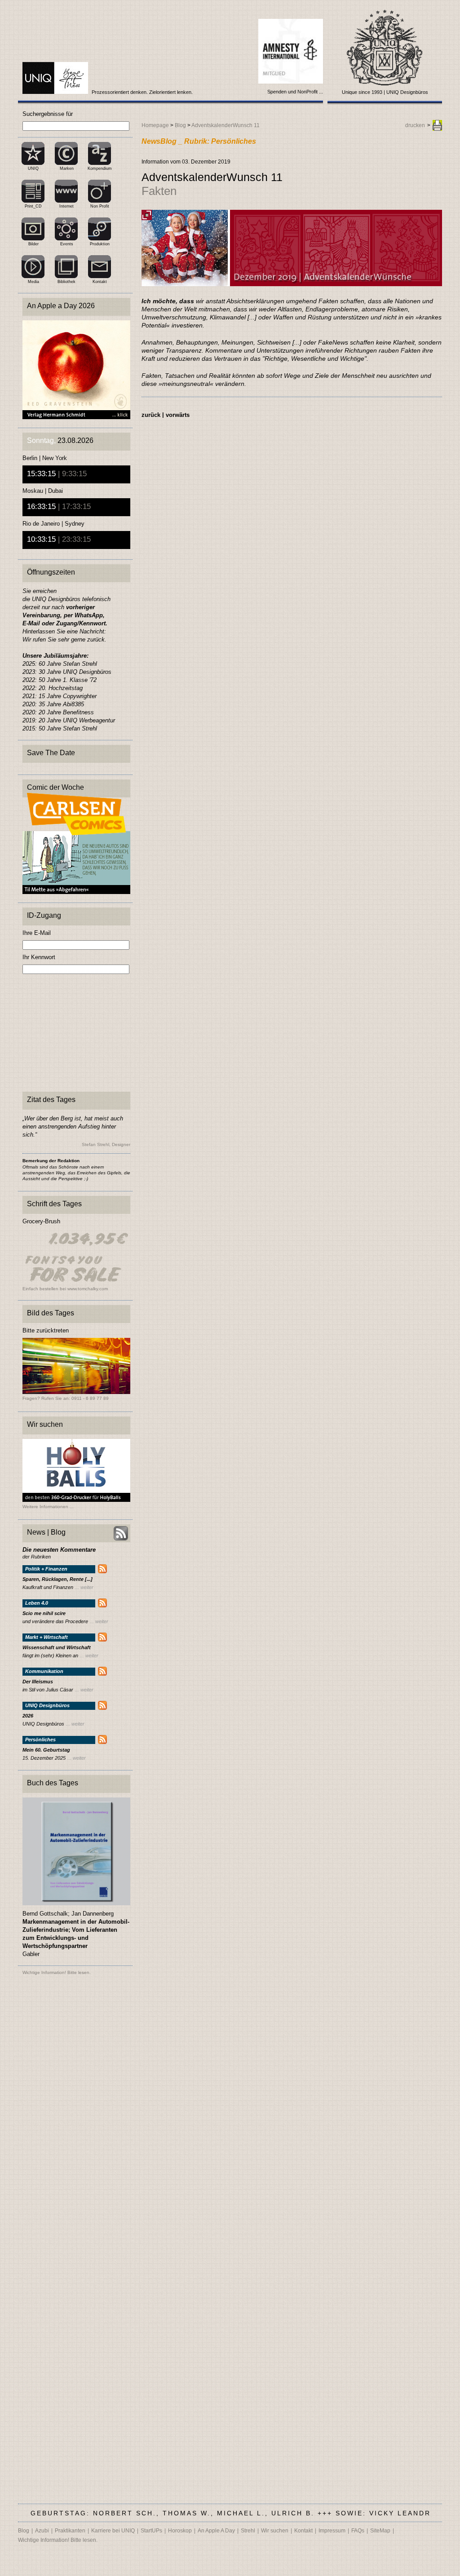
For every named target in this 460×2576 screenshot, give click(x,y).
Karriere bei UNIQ (113, 2531)
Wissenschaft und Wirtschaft (57, 1648)
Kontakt (100, 282)
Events (67, 244)
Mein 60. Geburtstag (46, 1750)
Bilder (33, 244)
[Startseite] (56, 92)
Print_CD (33, 206)
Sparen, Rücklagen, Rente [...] (57, 1579)
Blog (180, 125)
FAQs (358, 2531)
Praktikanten (70, 2531)
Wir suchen (275, 2531)
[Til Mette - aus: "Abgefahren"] (76, 892)
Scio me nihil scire (44, 1613)
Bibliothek (66, 282)
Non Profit (100, 206)
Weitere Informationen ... (48, 1507)
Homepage (155, 125)
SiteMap (380, 2531)
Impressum (332, 2531)
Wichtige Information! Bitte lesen (56, 1972)
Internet (66, 206)
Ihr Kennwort (39, 957)
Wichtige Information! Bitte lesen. (58, 2540)
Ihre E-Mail (37, 933)
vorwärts (178, 415)
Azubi (42, 2531)
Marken (67, 168)
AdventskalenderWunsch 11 (226, 125)
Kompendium (100, 168)
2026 (28, 1716)
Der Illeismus (38, 1682)
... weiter (84, 1587)
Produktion (100, 244)
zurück (151, 415)
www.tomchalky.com (88, 1289)
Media (33, 282)
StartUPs (151, 2531)
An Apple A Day (216, 2531)
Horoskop (180, 2531)
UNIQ (33, 168)
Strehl (248, 2531)
